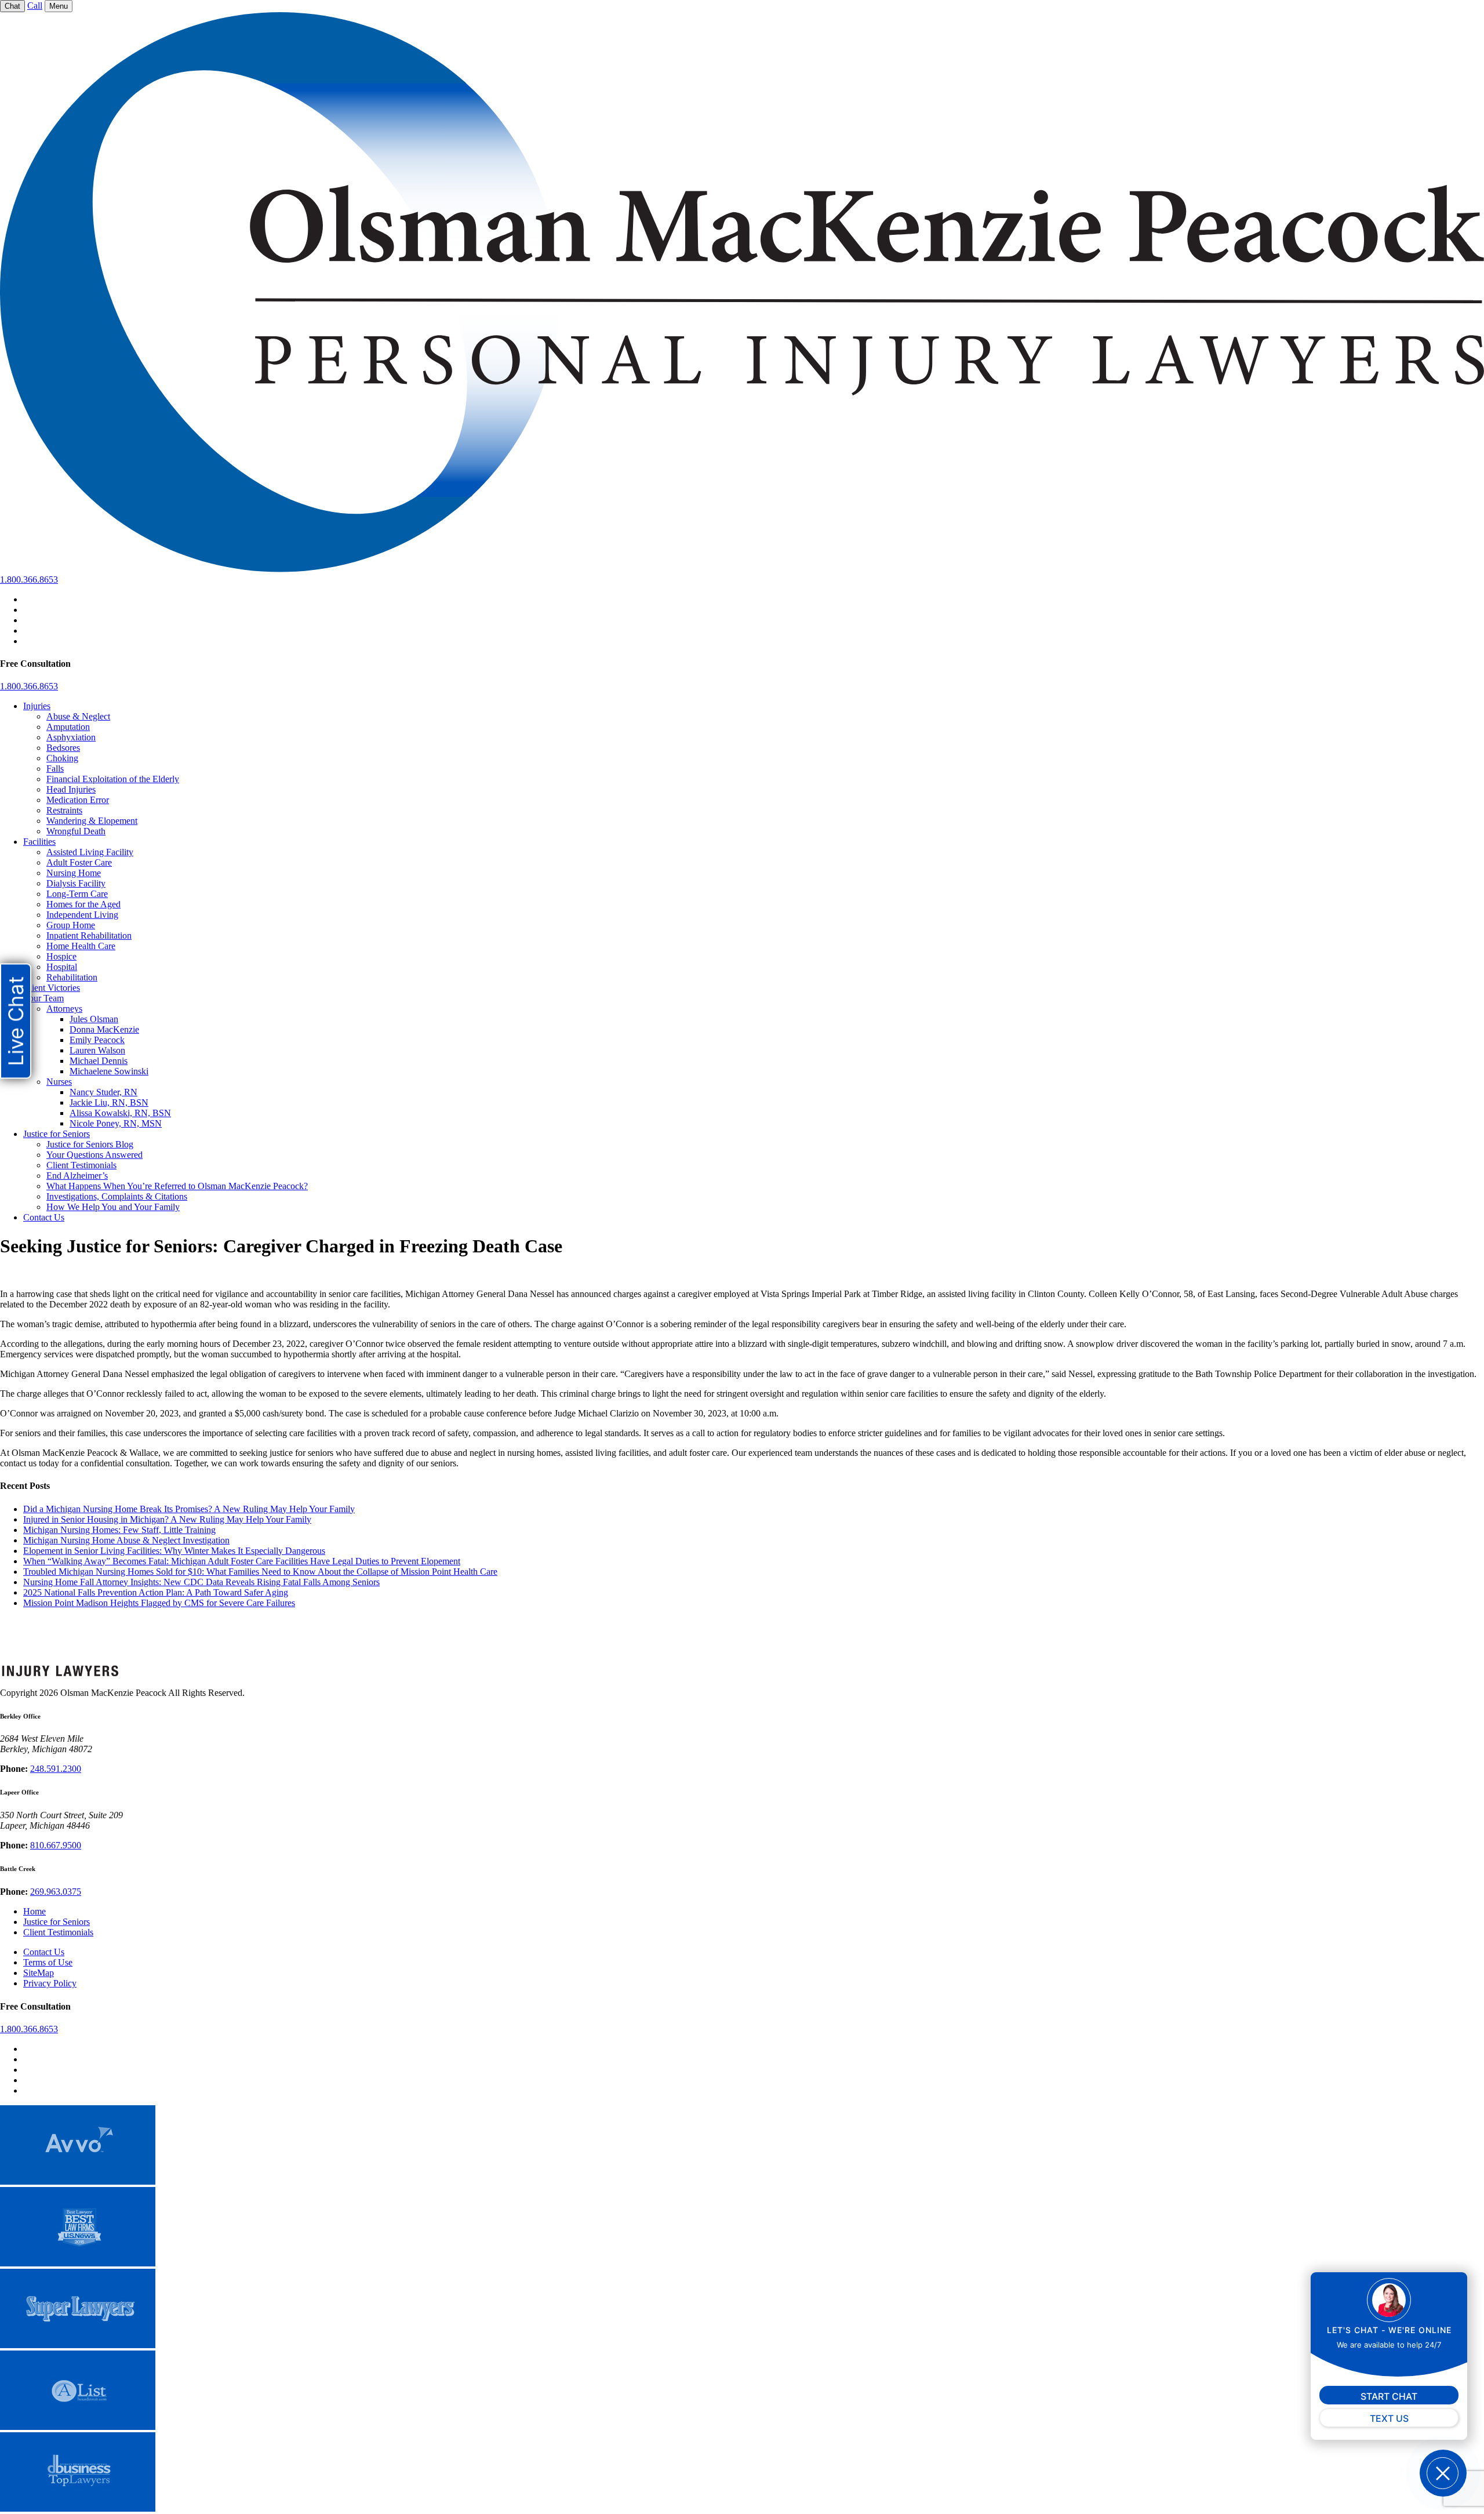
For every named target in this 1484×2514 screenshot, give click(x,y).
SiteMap (39, 1973)
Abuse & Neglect (78, 716)
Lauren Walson (97, 1050)
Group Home (71, 925)
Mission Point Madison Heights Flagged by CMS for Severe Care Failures (159, 1603)
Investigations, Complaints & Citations (117, 1196)
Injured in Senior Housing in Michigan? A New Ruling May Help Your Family (167, 1519)
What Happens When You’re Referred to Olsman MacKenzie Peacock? (177, 1186)
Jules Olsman (94, 1019)
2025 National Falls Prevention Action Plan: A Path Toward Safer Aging (156, 1592)
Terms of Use (48, 1962)
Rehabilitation (72, 977)
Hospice (61, 956)
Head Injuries (71, 789)
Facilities (39, 842)
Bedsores (63, 748)
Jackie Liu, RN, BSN (109, 1102)
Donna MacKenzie (104, 1029)
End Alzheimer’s (77, 1176)
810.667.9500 (56, 1845)
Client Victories (52, 988)
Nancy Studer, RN (103, 1092)
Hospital (62, 967)
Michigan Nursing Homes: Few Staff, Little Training (119, 1530)
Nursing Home (74, 873)
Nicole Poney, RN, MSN (116, 1123)
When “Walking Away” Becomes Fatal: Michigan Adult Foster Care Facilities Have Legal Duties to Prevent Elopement (242, 1561)
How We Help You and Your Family (113, 1207)
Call (35, 6)
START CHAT (1389, 2396)
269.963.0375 (56, 1892)
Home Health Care (81, 946)
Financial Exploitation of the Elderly (113, 779)
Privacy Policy (50, 1983)
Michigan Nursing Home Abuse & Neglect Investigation (126, 1540)
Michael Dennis (99, 1061)
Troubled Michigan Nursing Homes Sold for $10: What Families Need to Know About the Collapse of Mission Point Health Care (260, 1572)
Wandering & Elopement (92, 821)
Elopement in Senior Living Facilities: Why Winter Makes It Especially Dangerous (174, 1551)
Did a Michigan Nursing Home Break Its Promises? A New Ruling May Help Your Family (189, 1509)
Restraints (64, 810)
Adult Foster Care (79, 862)
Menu (59, 6)
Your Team (43, 998)
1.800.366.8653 (29, 580)
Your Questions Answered (94, 1155)
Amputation (68, 727)
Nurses (59, 1082)
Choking (62, 758)
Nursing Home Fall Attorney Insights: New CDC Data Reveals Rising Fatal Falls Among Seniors (201, 1582)
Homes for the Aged (83, 904)
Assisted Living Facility (90, 852)
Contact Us (44, 1217)
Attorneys (64, 1009)
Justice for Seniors (57, 1134)
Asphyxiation (71, 737)
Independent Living (82, 915)
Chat (12, 6)
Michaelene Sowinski (109, 1071)
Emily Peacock (97, 1040)
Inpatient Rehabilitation (89, 936)
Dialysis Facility (76, 883)
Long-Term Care (77, 894)
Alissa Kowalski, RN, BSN (120, 1113)
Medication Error (78, 800)
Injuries (37, 706)
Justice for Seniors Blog (90, 1144)
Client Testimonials (81, 1165)
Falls (55, 769)
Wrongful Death (76, 831)
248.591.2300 (56, 1769)
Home (34, 1911)
